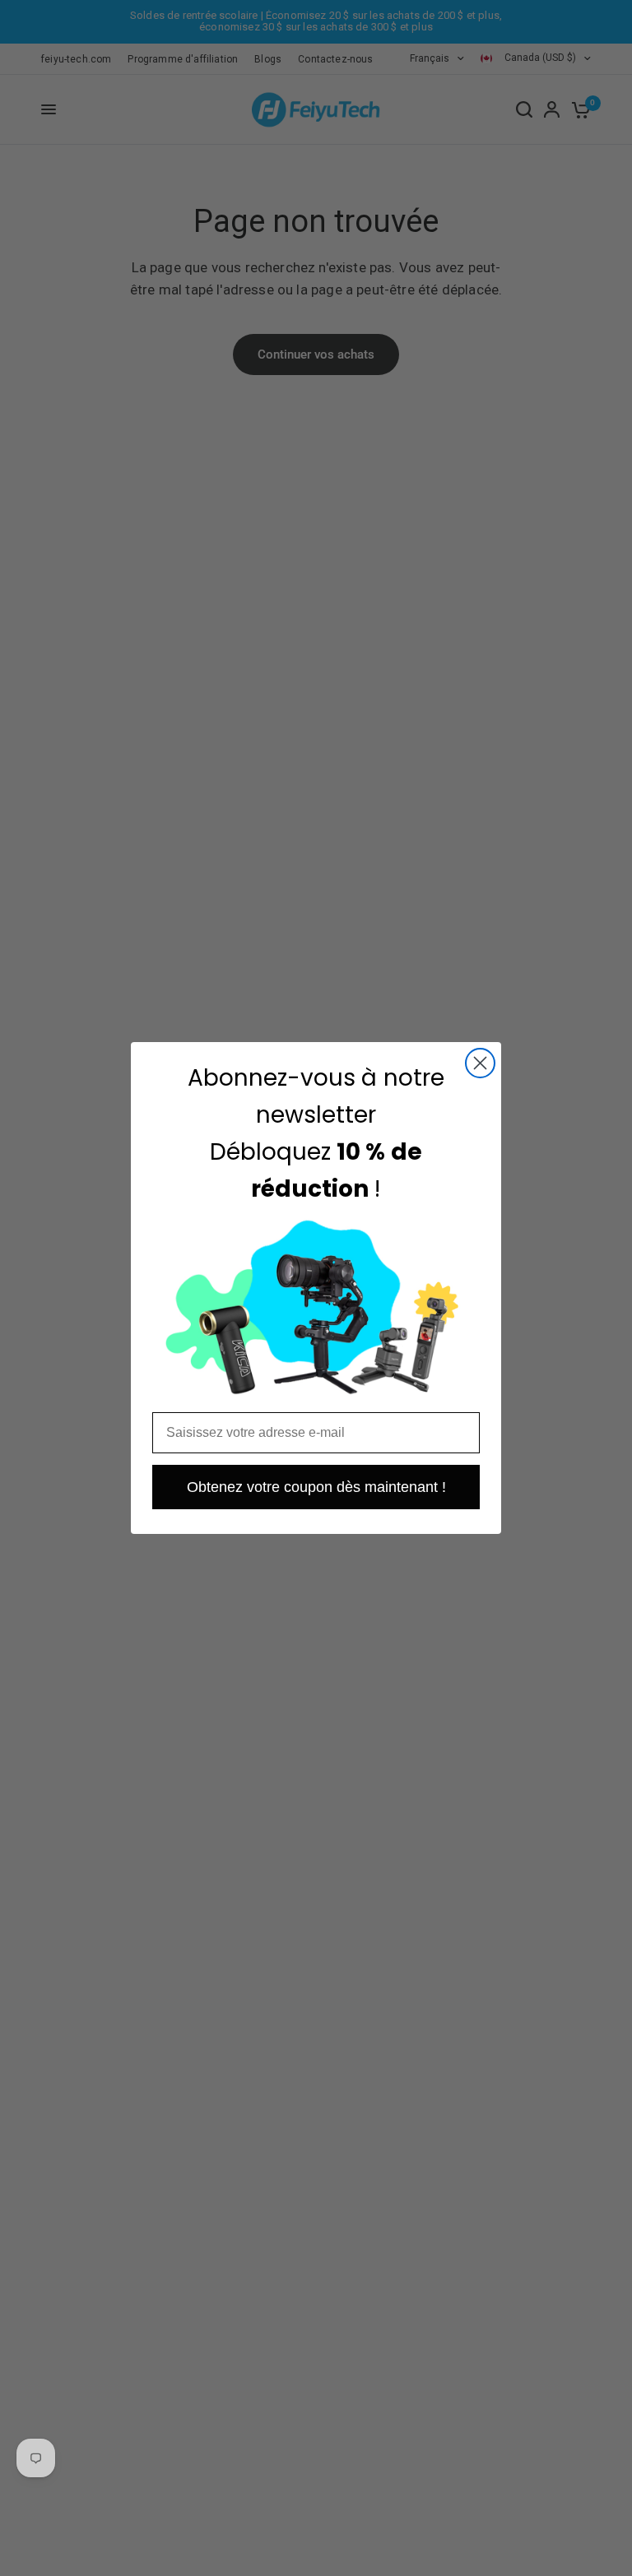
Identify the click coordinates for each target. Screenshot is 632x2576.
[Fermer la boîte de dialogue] (480, 1063)
